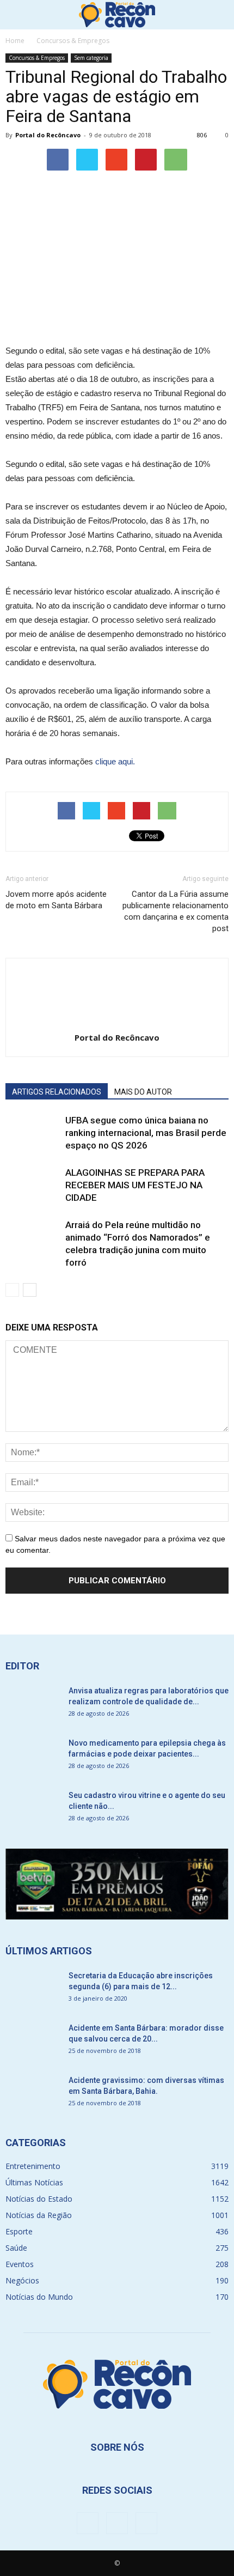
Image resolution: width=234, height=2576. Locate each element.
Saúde (16, 2248)
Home (15, 41)
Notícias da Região (39, 2215)
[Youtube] (146, 2523)
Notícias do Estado (39, 2199)
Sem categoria (91, 58)
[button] (219, 15)
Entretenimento (33, 2166)
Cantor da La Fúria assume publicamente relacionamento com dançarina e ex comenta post (175, 911)
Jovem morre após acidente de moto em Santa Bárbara (56, 900)
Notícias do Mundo (39, 2297)
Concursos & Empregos (37, 58)
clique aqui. (115, 761)
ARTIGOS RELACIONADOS (57, 1092)
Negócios (22, 2280)
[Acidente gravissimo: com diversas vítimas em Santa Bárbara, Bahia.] (33, 2094)
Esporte (19, 2231)
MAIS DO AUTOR (143, 1092)
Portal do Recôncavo (48, 135)
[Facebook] (88, 2523)
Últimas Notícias (34, 2182)
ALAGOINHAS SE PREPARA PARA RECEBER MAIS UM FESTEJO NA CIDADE (135, 1185)
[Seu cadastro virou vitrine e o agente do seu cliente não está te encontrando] (33, 1809)
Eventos (20, 2264)
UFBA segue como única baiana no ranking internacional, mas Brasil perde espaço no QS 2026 (146, 1133)
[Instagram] (117, 2523)
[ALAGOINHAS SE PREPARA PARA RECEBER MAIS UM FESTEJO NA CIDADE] (33, 1185)
